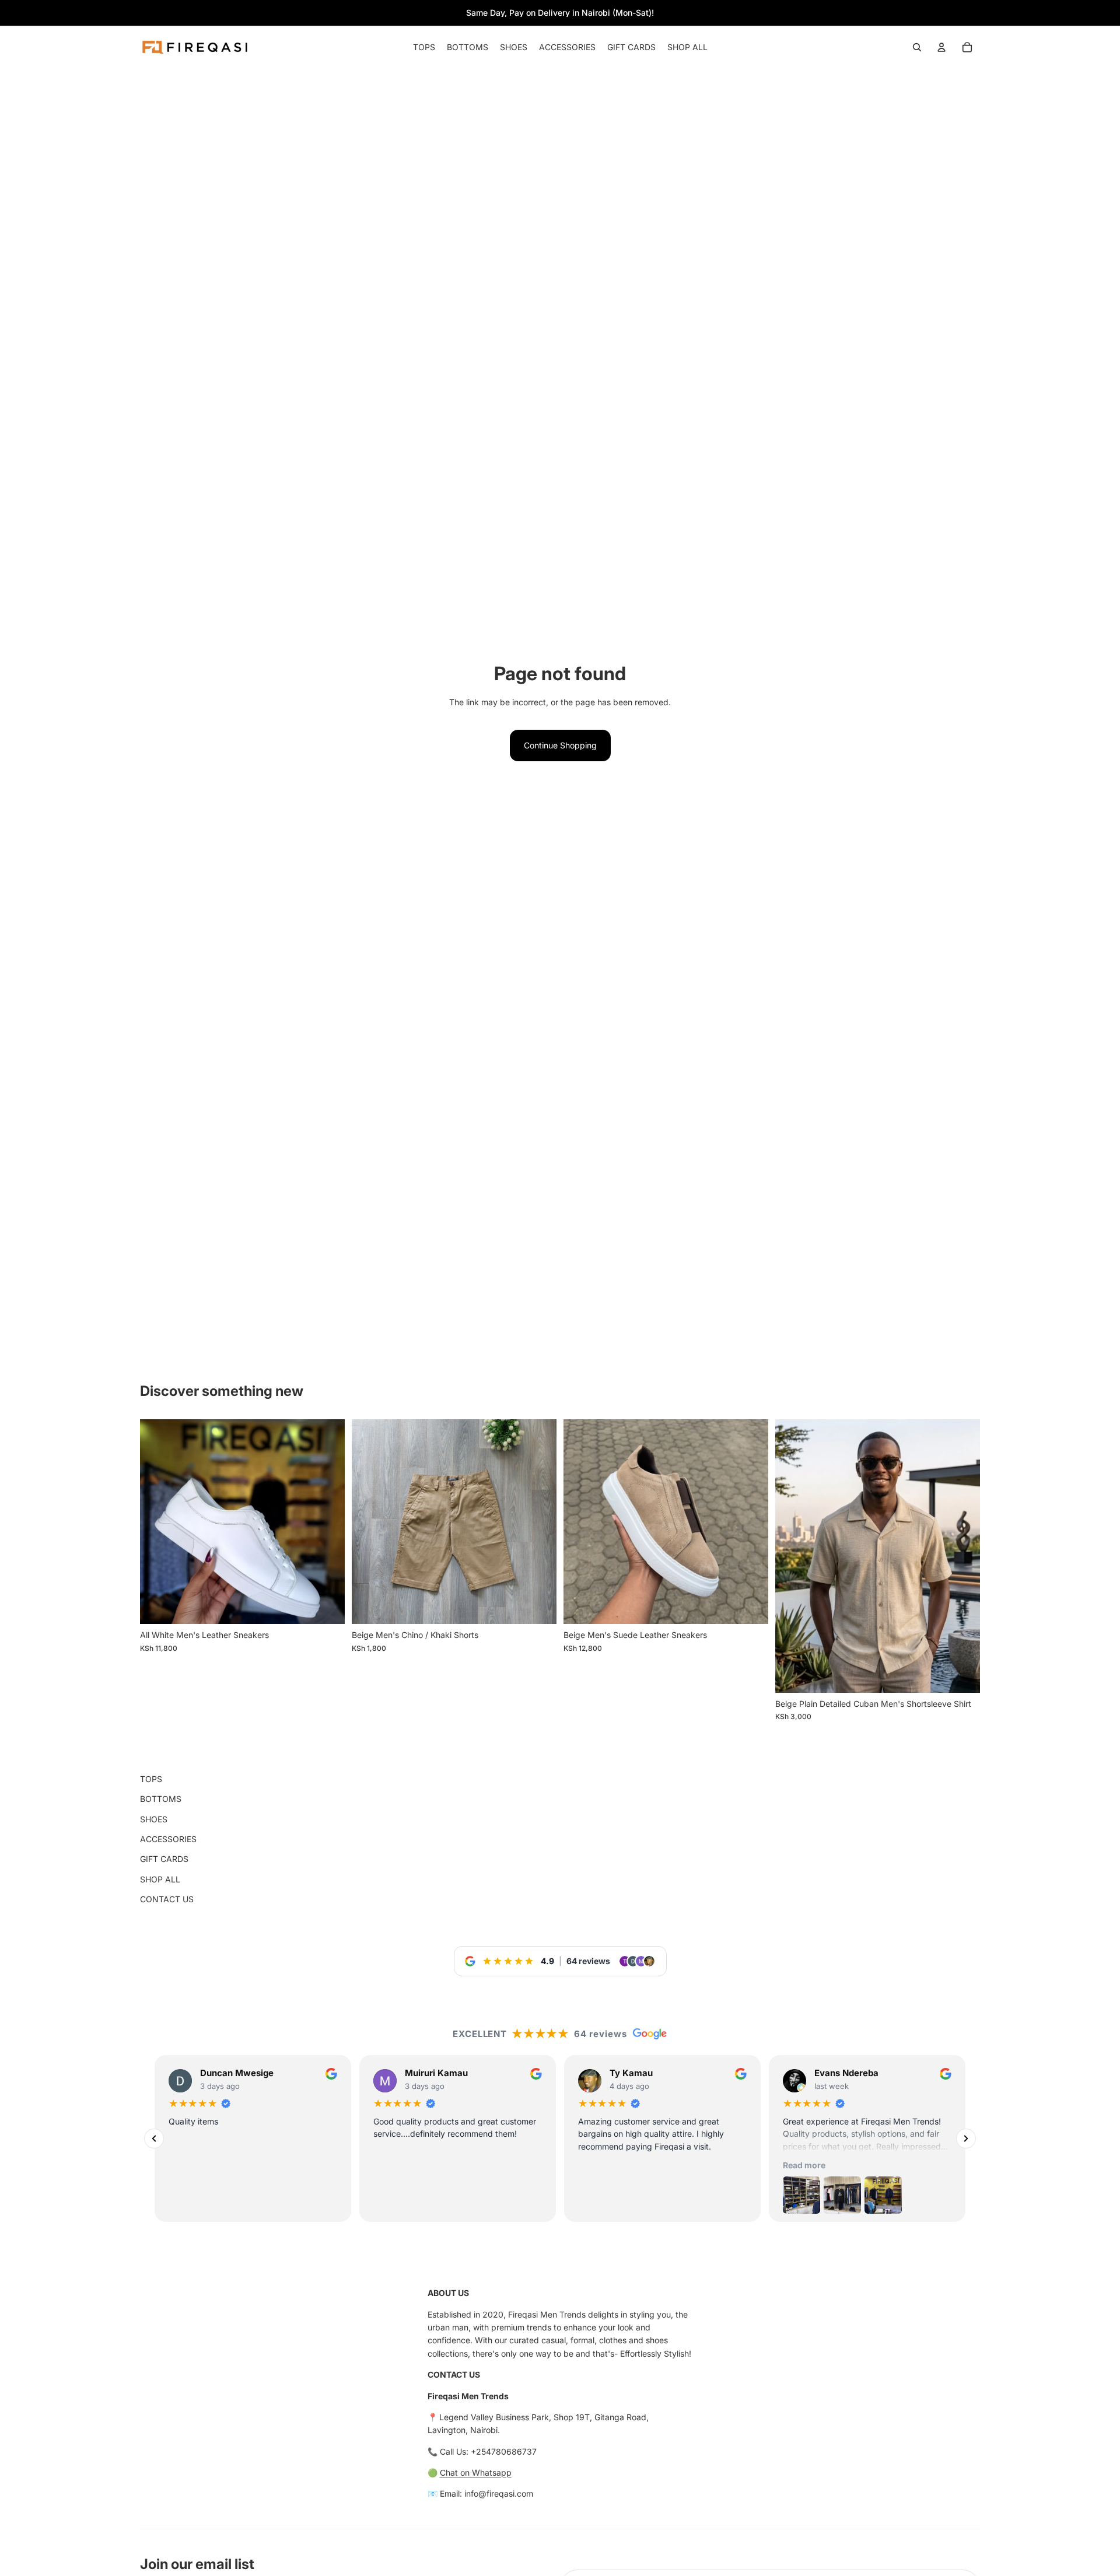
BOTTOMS (161, 1799)
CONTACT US (167, 1899)
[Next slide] (751, 1522)
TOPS (151, 1779)
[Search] (917, 47)
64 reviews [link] (588, 1961)
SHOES (154, 1819)
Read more (804, 2165)
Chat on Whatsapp (476, 2472)
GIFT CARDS (164, 1859)
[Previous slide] (581, 1522)
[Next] (966, 2138)
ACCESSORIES (168, 1839)
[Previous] (154, 2138)
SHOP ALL (160, 1879)
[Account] (942, 47)
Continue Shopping (560, 745)
